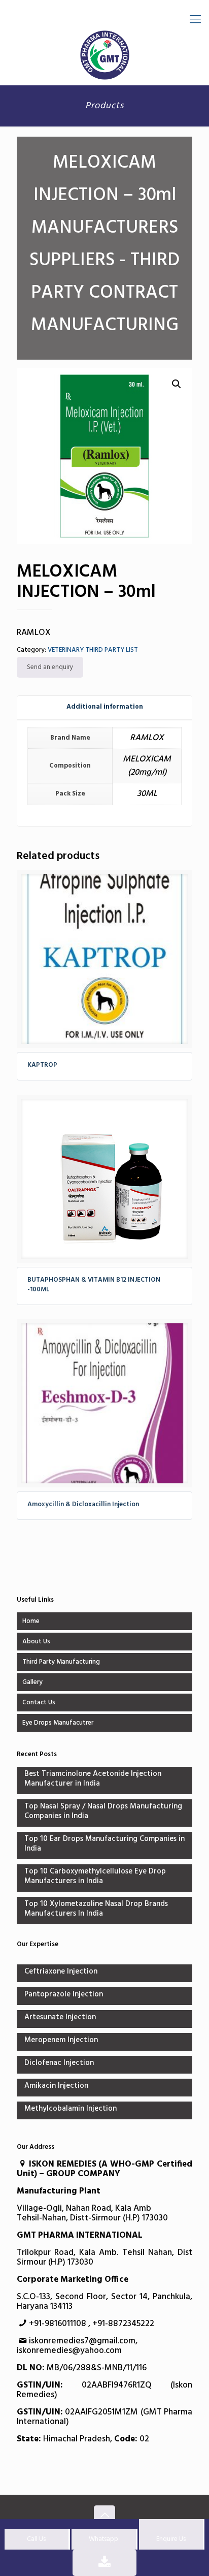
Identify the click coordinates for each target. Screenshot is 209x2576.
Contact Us (39, 1703)
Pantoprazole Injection (64, 1995)
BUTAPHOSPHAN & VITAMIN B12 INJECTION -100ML (94, 1285)
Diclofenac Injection (59, 2064)
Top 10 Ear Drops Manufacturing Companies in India (104, 1844)
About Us (36, 1642)
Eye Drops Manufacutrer (58, 1723)
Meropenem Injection (61, 2041)
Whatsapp (103, 2539)
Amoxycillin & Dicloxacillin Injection (83, 1504)
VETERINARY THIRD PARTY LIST (93, 650)
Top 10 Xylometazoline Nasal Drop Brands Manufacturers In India (96, 1910)
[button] (177, 384)
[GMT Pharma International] (104, 55)
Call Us (36, 2539)
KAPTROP (42, 1065)
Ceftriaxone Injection (61, 1972)
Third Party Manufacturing (61, 1662)
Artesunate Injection (60, 2018)
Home (31, 1621)
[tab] (104, 707)
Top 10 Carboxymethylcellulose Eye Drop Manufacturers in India (95, 1877)
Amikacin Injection (56, 2087)
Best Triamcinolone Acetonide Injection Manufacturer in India (93, 1779)
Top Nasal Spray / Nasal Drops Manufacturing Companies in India (103, 1812)
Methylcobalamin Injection (71, 2109)
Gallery (32, 1682)
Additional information (105, 707)
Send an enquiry (50, 667)
